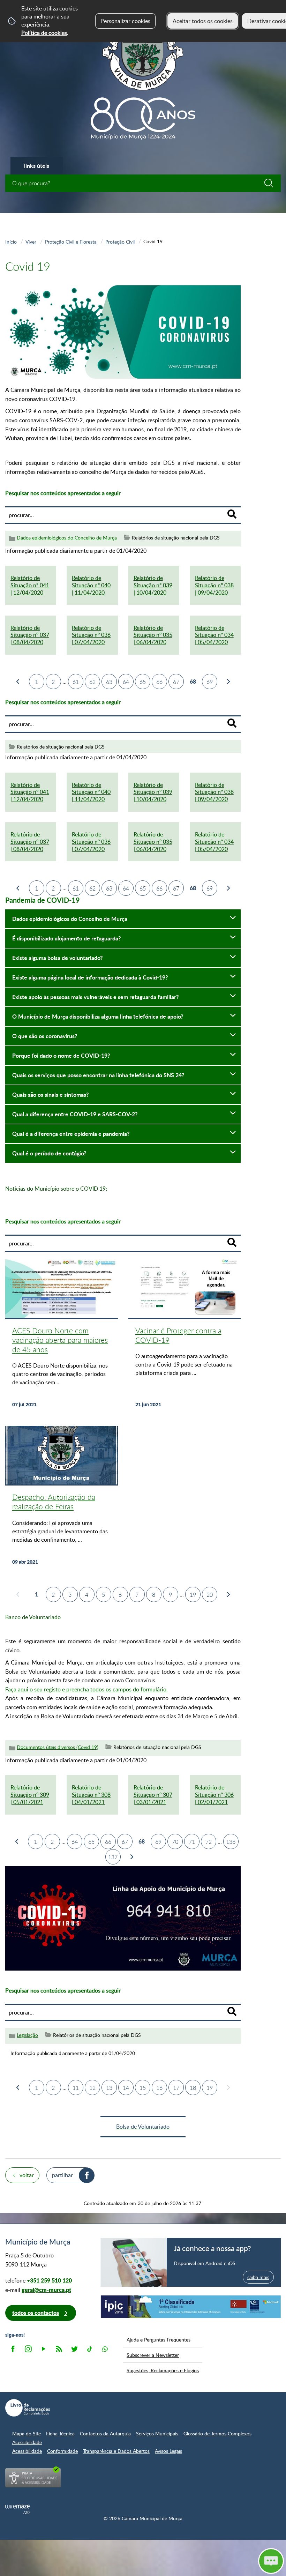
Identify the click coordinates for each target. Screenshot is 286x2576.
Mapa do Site (27, 2433)
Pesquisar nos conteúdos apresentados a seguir (63, 493)
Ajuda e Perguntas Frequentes (159, 2339)
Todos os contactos (36, 2313)
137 (113, 1857)
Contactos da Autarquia (105, 2433)
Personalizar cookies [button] (125, 21)
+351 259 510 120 (49, 2280)
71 (192, 1842)
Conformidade (62, 2451)
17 (176, 2088)
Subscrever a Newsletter (153, 2355)
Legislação (27, 2035)
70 (175, 1842)
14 (126, 2088)
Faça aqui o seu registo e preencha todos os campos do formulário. (86, 1689)
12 (92, 2088)
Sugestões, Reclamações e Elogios (163, 2370)
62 (92, 682)
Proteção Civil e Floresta (71, 241)
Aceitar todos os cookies (203, 21)
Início (11, 241)
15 (143, 2088)
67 (176, 682)
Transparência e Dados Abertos (116, 2451)
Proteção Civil (120, 241)
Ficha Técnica (60, 2433)
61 (76, 682)
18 (193, 2088)
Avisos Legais (168, 2451)
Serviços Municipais (157, 2433)
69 (210, 682)
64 (126, 682)
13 (109, 2088)
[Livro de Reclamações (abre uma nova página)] (28, 2408)
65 (143, 682)
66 (159, 682)
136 (231, 1842)
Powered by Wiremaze (17, 2509)
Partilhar (62, 2175)
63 (109, 682)
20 (210, 1595)
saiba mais (258, 2277)
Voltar (27, 2175)
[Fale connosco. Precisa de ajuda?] (206, 2561)
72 (209, 1842)
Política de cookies (44, 33)
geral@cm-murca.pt (46, 2290)
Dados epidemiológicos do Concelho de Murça (67, 538)
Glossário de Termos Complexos (217, 2433)
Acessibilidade (27, 2442)
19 (193, 1595)
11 (76, 2088)
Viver (31, 241)
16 (159, 2088)
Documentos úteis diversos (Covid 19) (58, 1747)
